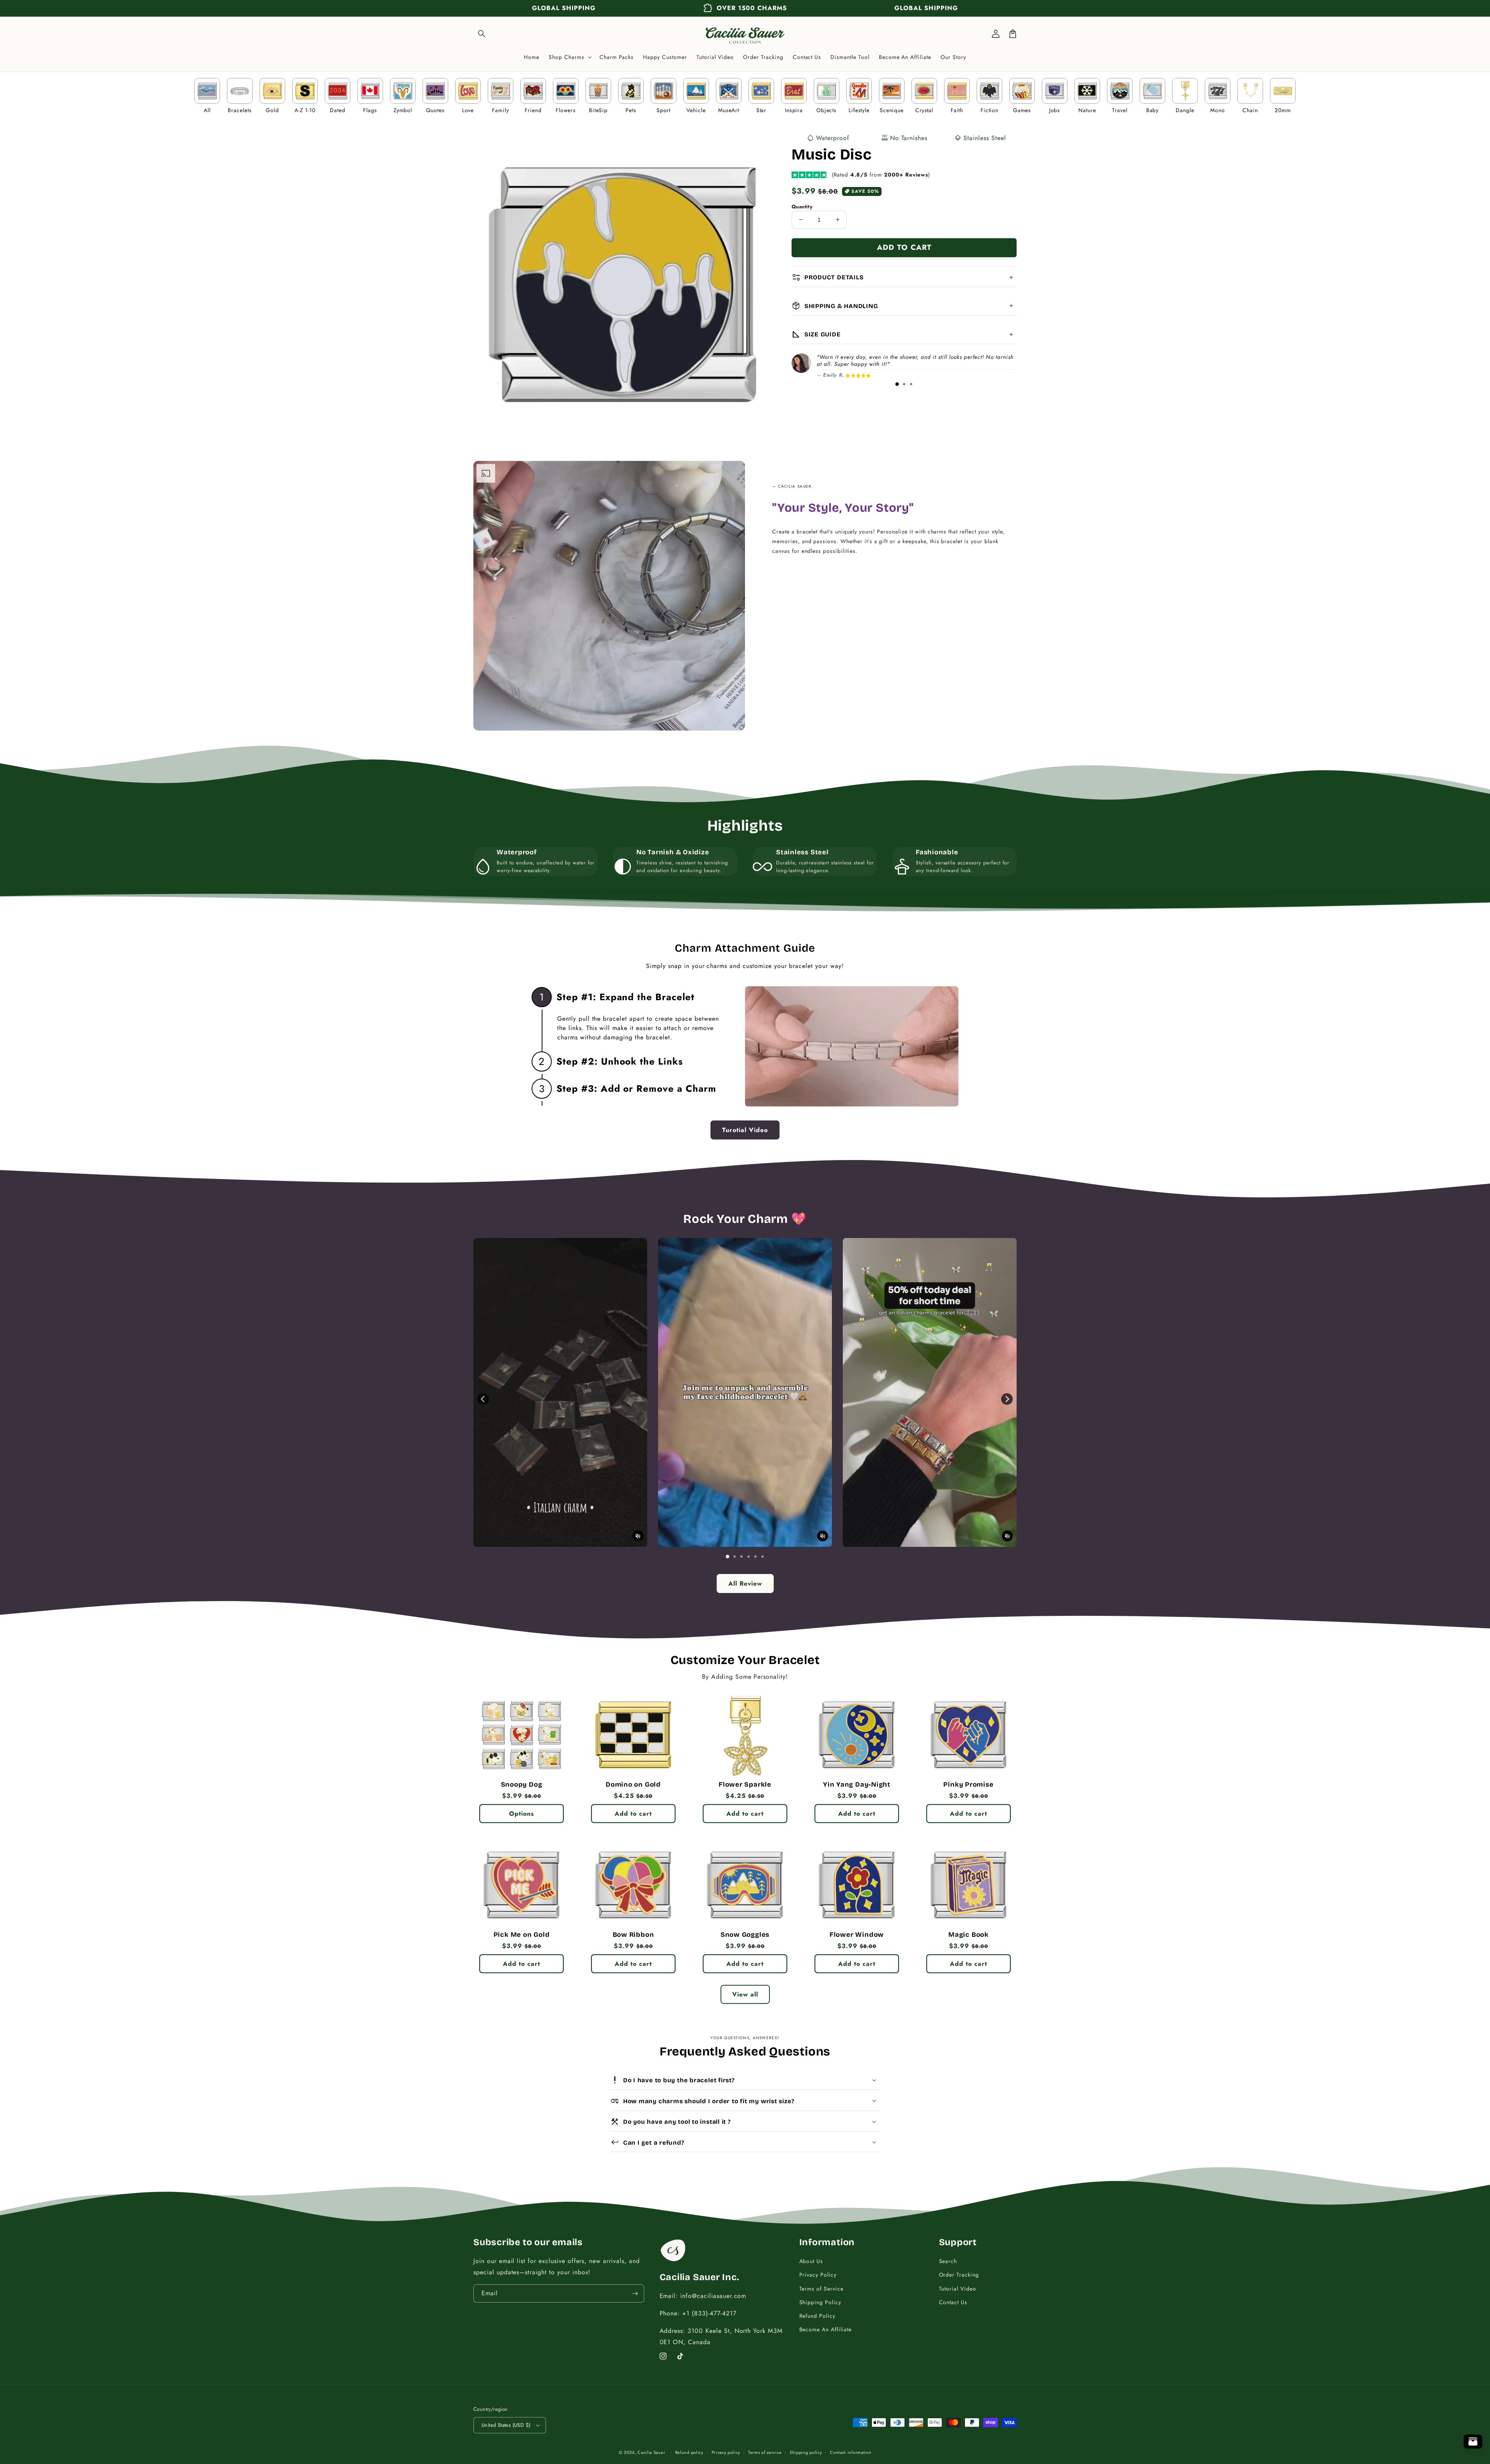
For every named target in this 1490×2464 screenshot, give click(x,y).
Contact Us (953, 2302)
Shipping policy (806, 2452)
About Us (811, 2261)
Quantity (802, 207)
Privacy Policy (818, 2275)
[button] (482, 34)
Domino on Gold (633, 1785)
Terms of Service (821, 2289)
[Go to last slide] (483, 1399)
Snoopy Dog (522, 1785)
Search (948, 2261)
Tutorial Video (958, 2289)
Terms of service (765, 2452)
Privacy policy (726, 2452)
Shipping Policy (820, 2302)
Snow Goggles (745, 1935)
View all (745, 1994)
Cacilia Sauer (651, 2452)
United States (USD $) (506, 2425)
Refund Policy (817, 2316)
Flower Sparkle (745, 1785)
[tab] (897, 384)
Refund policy (689, 2452)
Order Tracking (959, 2275)
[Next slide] (1007, 1399)
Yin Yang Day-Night (857, 1785)
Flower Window (857, 1935)
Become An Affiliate (826, 2329)
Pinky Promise (968, 1785)
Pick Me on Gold (522, 1935)
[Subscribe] (635, 2293)
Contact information (851, 2452)
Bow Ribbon (633, 1935)
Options (521, 1814)
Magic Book (968, 1935)
